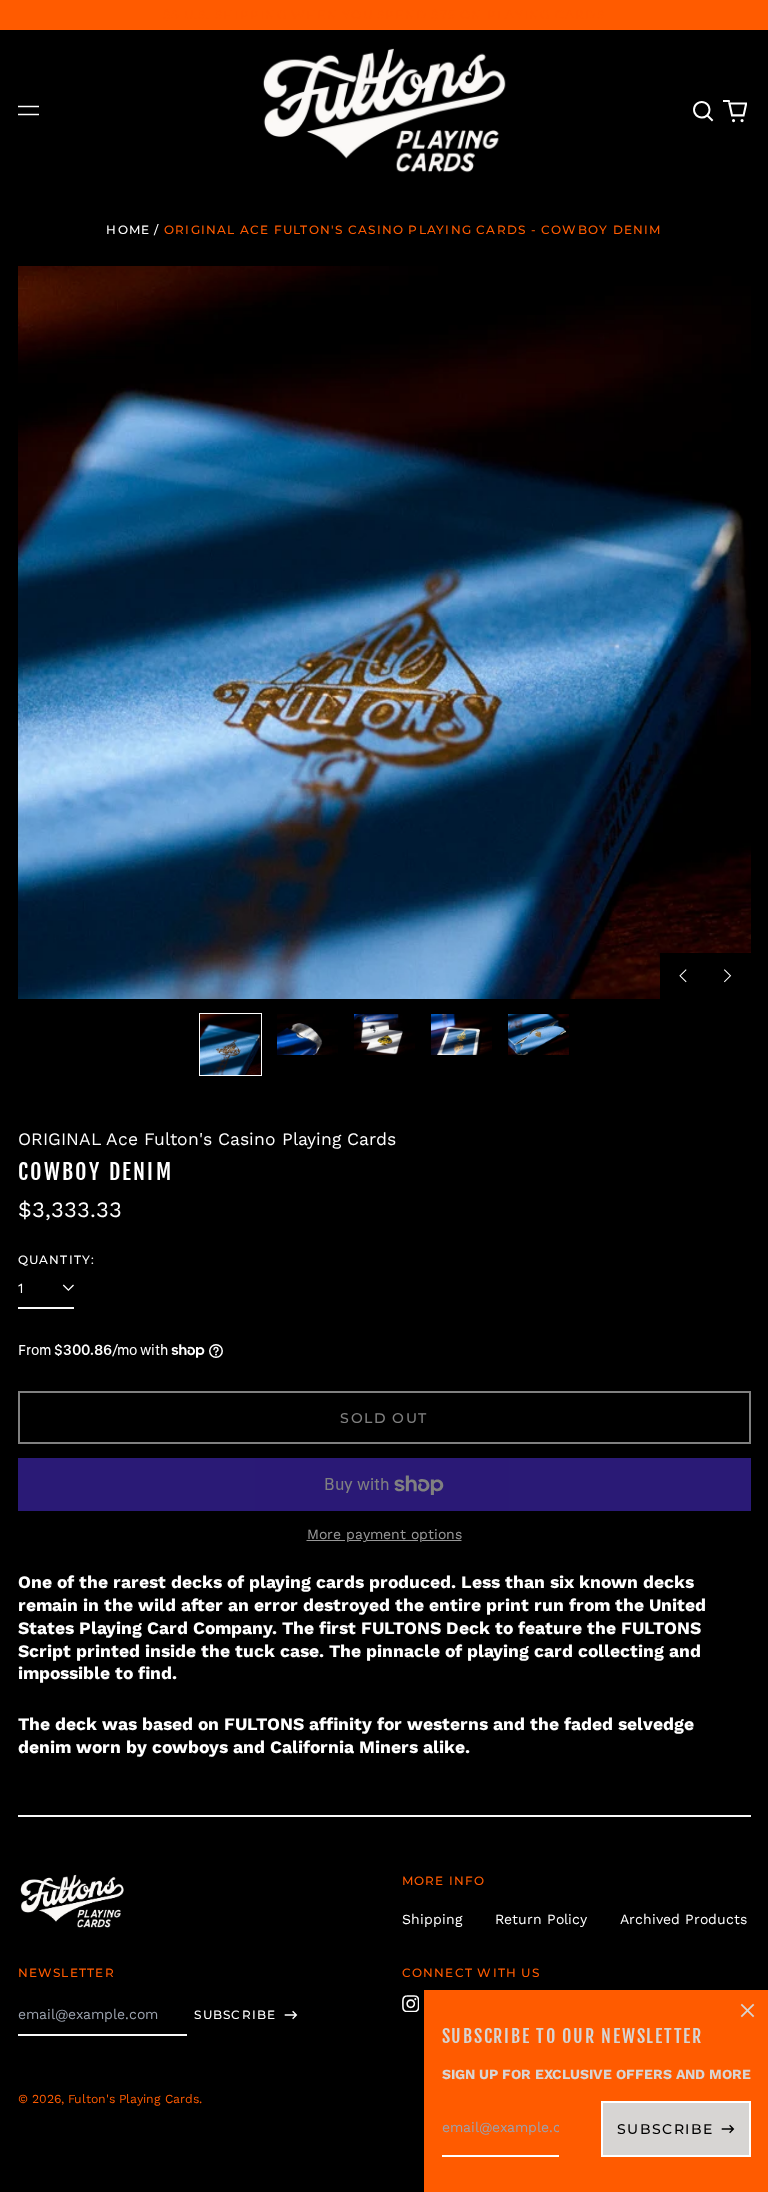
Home (128, 229)
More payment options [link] (384, 1534)
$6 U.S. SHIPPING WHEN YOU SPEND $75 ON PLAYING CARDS (384, 14)
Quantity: (57, 1259)
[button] (704, 111)
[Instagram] (411, 2004)
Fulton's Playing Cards (133, 2099)
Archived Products (683, 1919)
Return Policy (541, 1919)
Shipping (432, 1919)
